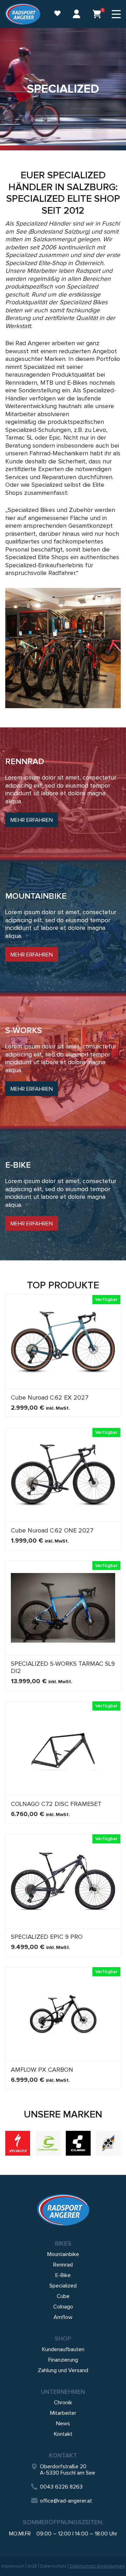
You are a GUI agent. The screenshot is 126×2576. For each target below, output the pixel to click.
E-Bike (63, 2275)
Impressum (13, 2566)
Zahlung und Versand (63, 2370)
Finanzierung (63, 2360)
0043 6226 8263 (61, 2487)
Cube (63, 2296)
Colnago (63, 2307)
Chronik (63, 2403)
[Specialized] (18, 2143)
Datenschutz (53, 2566)
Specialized (63, 2286)
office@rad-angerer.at (66, 2501)
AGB (32, 2566)
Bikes (63, 2243)
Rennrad (63, 2265)
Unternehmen (63, 2392)
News (63, 2424)
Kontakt (63, 2434)
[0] (97, 14)
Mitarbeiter (63, 2413)
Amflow (63, 2317)
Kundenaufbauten (63, 2349)
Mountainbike (63, 2254)
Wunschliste (54, 14)
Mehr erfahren (32, 820)
